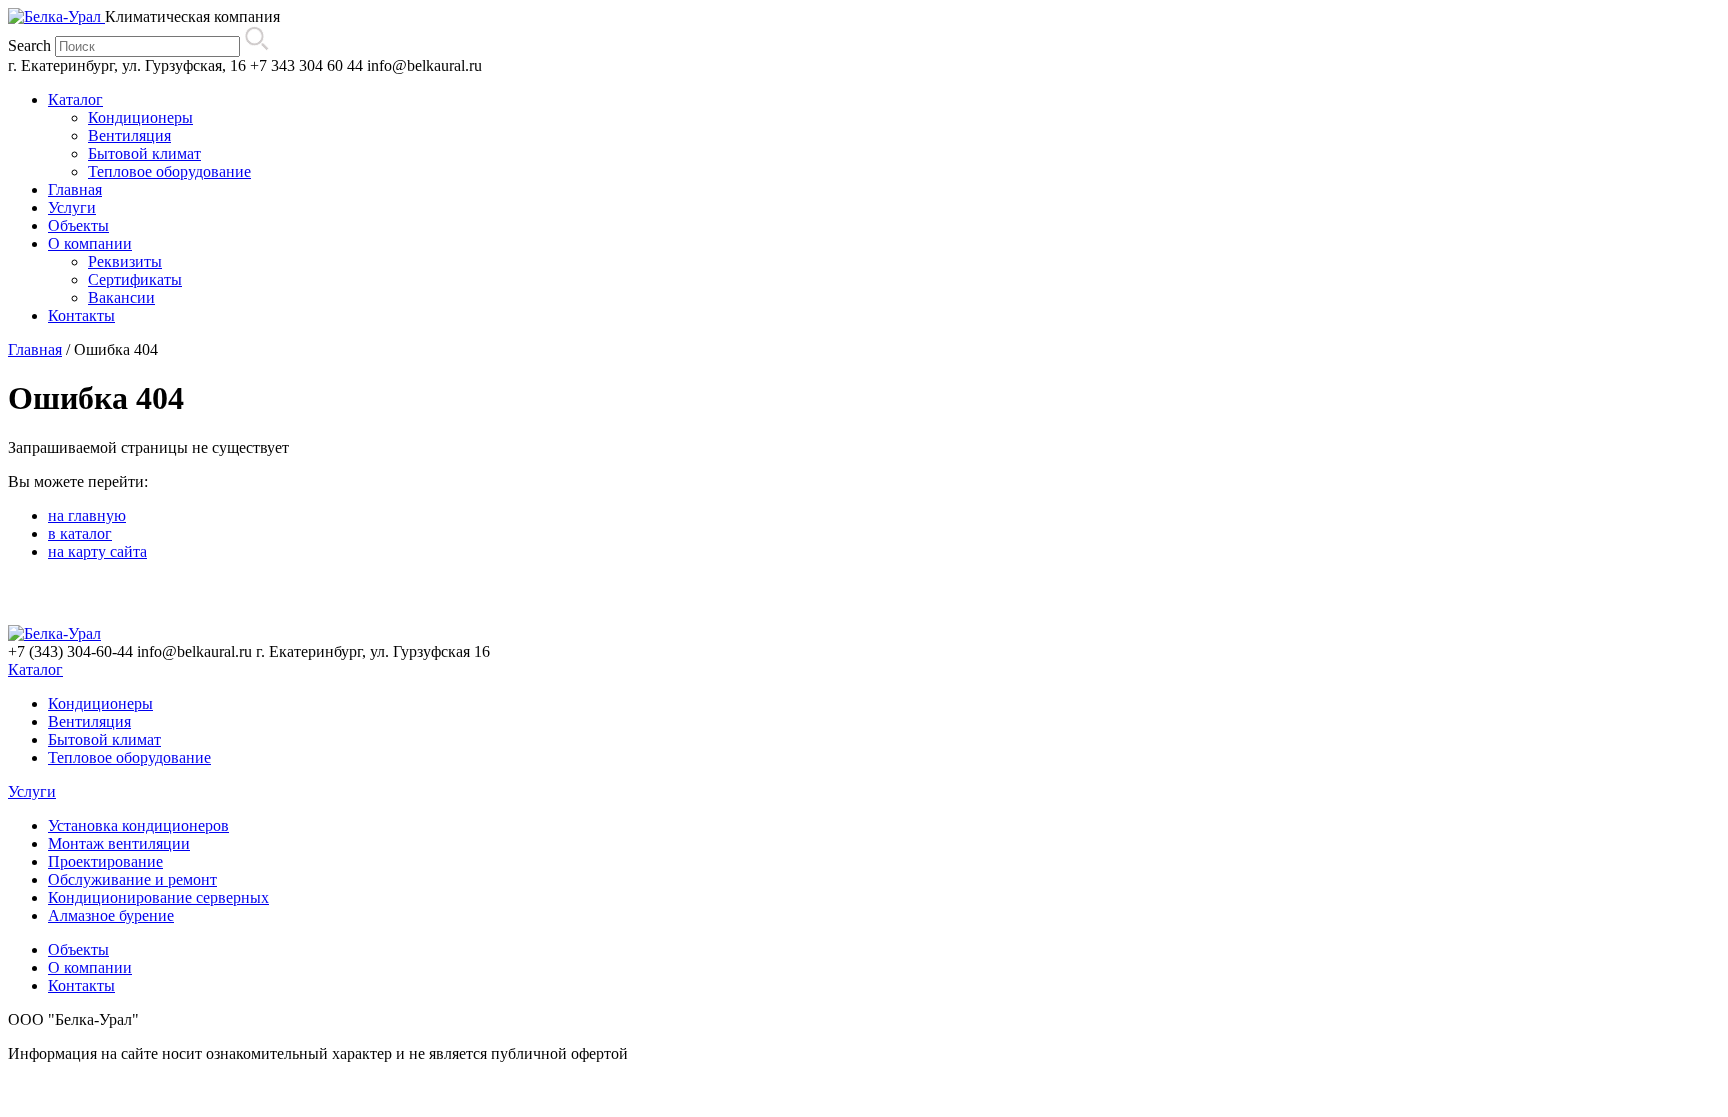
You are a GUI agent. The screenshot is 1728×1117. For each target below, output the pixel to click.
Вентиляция (89, 721)
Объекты (78, 949)
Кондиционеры (100, 703)
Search (29, 45)
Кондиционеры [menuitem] (140, 117)
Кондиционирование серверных (158, 897)
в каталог (80, 533)
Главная (35, 349)
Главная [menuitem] (75, 189)
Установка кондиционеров (138, 825)
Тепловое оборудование (129, 757)
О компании (90, 967)
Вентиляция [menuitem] (129, 135)
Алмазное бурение (111, 915)
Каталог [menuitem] (75, 99)
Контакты (81, 985)
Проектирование (105, 861)
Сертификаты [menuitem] (135, 279)
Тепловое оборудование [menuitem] (169, 171)
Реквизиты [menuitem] (125, 261)
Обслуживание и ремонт (132, 879)
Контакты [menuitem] (81, 315)
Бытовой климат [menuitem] (144, 153)
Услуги (32, 791)
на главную (87, 515)
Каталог (35, 669)
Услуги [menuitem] (72, 207)
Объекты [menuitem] (78, 225)
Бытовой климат (104, 739)
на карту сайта (97, 551)
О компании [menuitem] (90, 243)
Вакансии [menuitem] (121, 297)
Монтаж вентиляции (119, 843)
